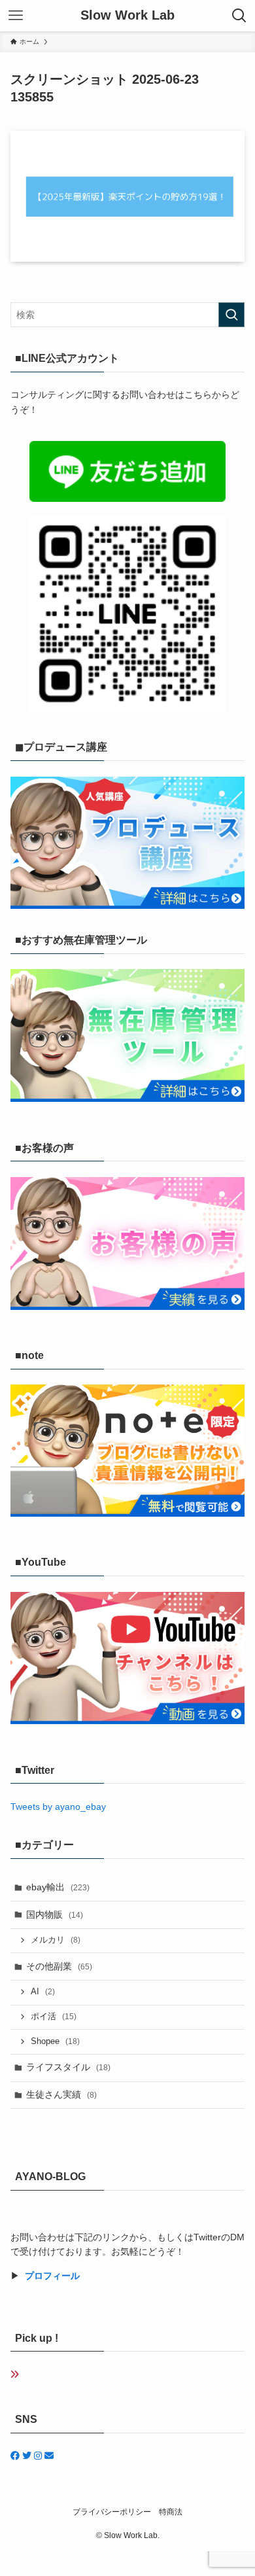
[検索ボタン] (239, 16)
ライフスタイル (68, 2067)
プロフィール (52, 2276)
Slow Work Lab (127, 16)
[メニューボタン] (16, 16)
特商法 (171, 2512)
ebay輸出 (58, 1887)
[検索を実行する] (231, 315)
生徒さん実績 (61, 2094)
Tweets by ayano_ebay (58, 1807)
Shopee (55, 2041)
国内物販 (55, 1914)
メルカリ (56, 1940)
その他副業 (59, 1966)
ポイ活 (54, 2017)
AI (43, 1992)
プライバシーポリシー (112, 2512)
